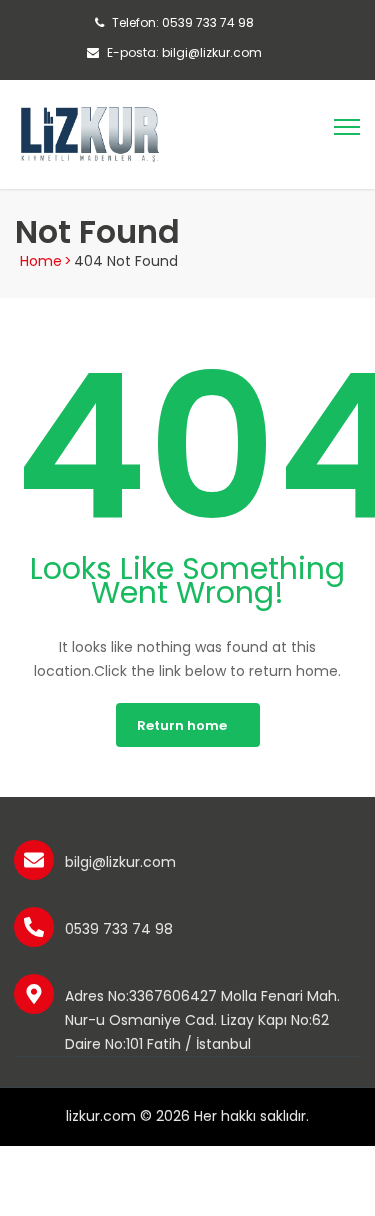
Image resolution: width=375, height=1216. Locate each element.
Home (41, 261)
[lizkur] (90, 133)
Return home (182, 725)
